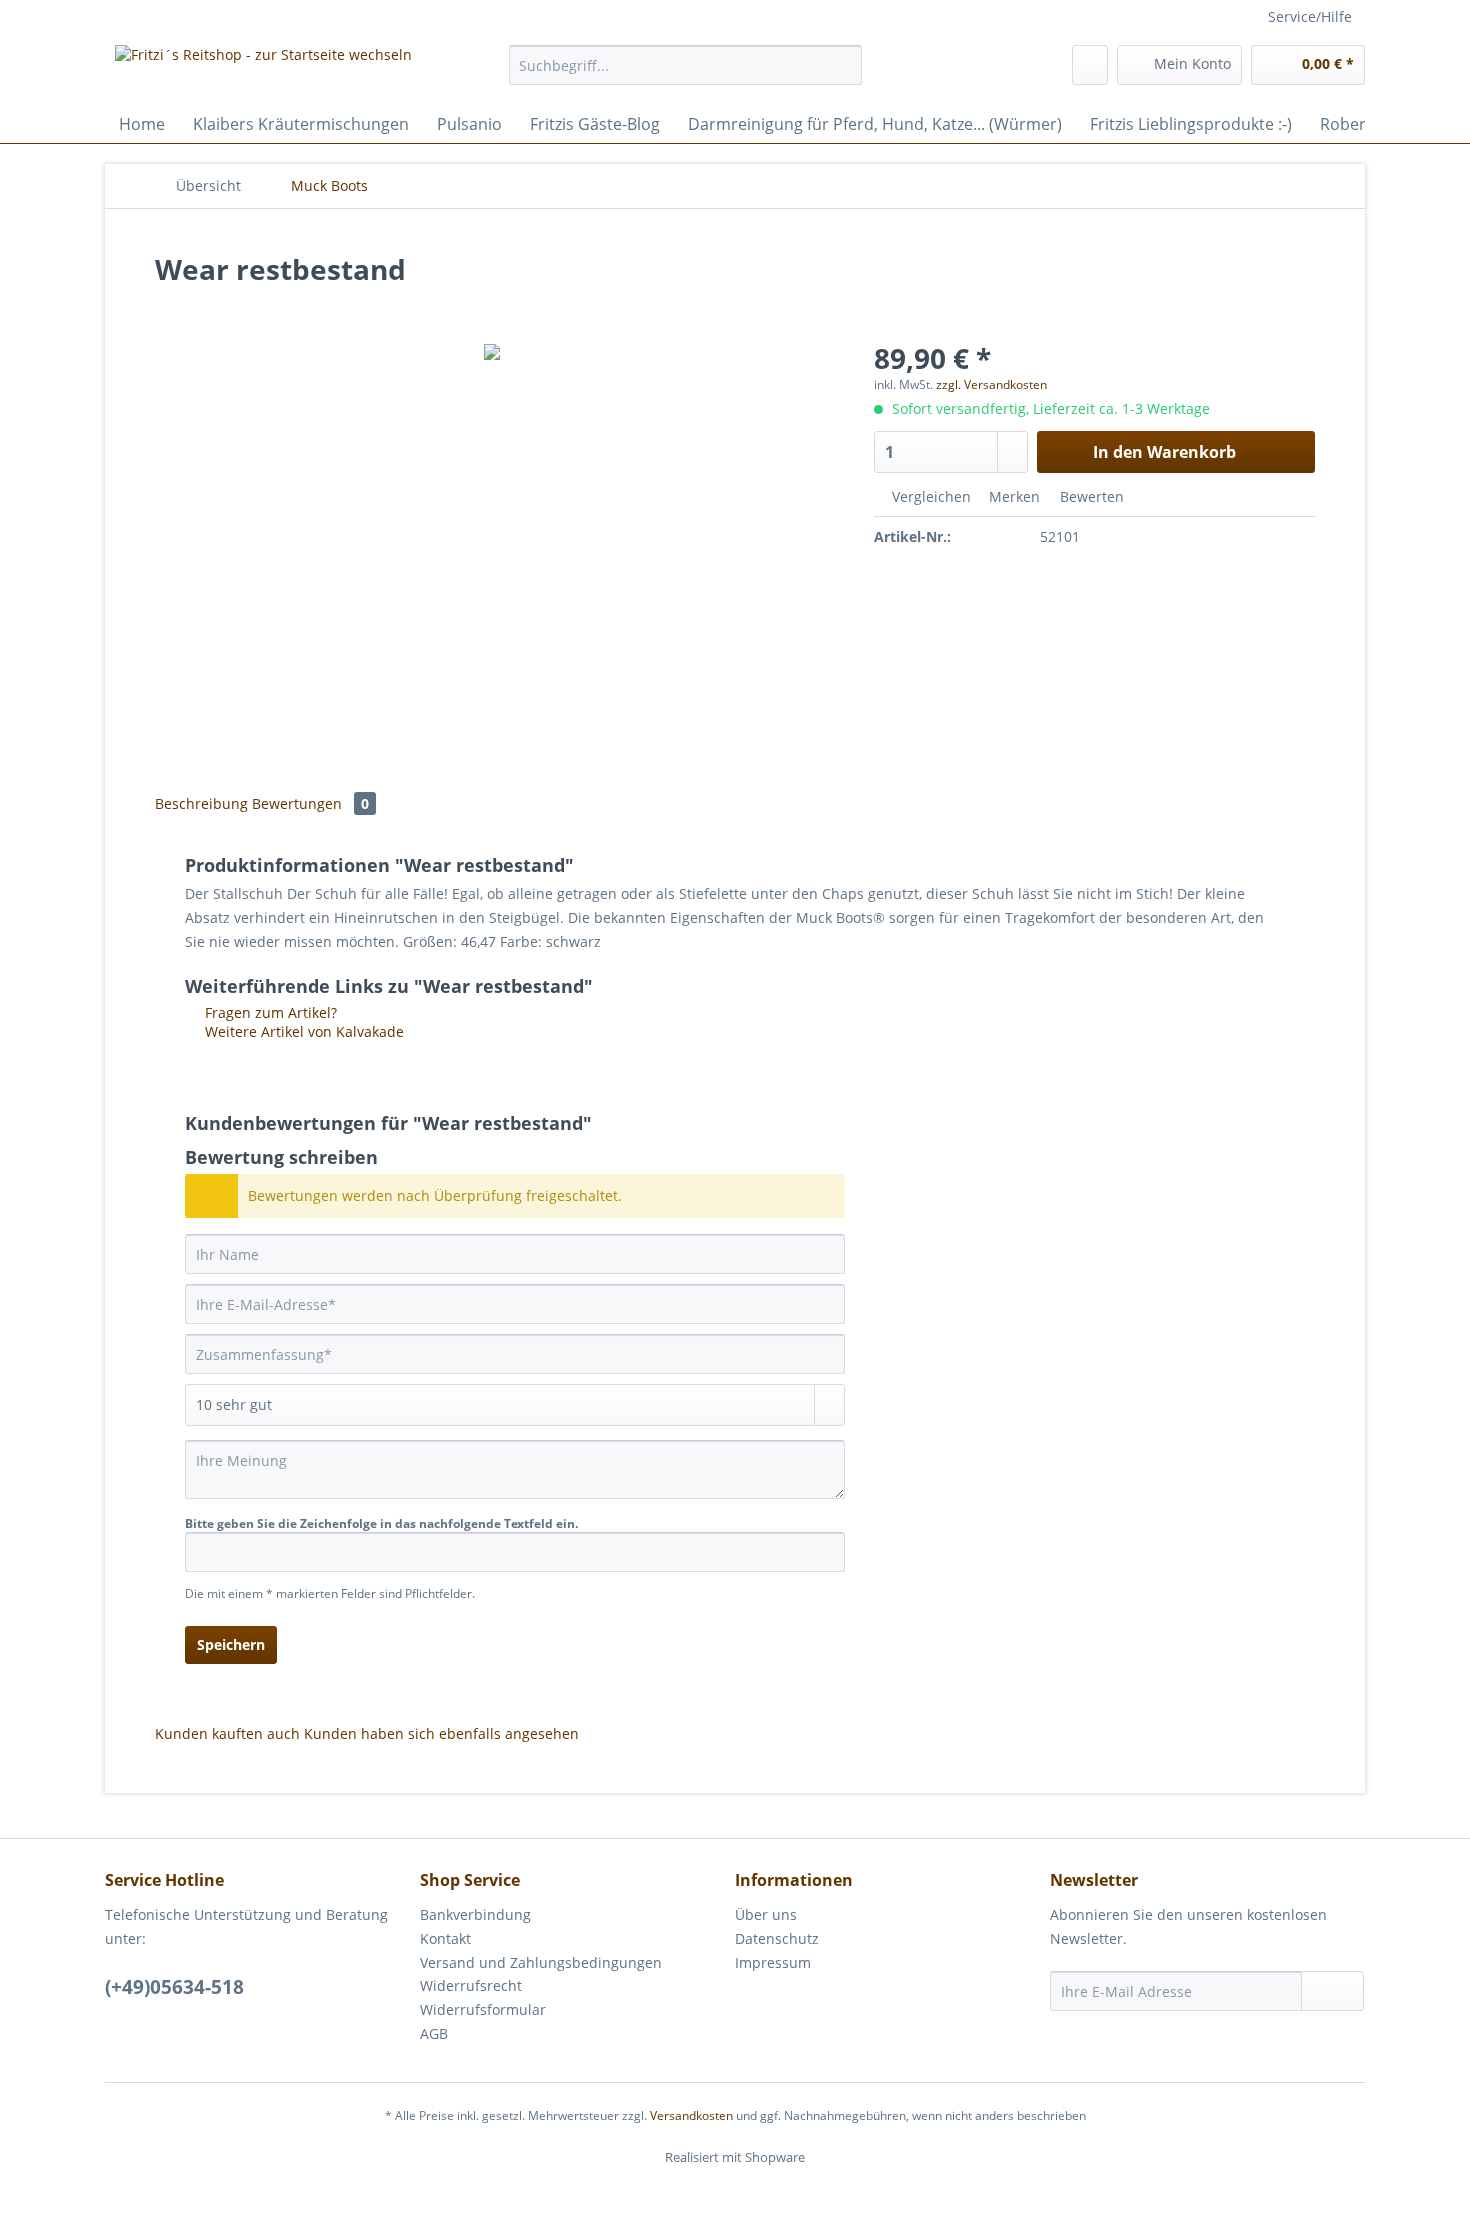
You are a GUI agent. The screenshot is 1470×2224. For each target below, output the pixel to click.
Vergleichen (929, 496)
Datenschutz (777, 1938)
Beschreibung (201, 803)
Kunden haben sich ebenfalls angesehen (441, 1733)
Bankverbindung (475, 1914)
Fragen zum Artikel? (269, 1012)
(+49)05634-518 (174, 1987)
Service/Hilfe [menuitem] (1310, 16)
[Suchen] (843, 65)
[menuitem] (685, 74)
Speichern (231, 1644)
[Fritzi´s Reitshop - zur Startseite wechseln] (263, 70)
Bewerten (1090, 496)
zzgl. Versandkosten (991, 384)
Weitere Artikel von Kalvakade (302, 1031)
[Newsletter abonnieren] (1332, 1991)
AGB (434, 2033)
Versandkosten (691, 2115)
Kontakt (445, 1938)
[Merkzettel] (1090, 65)
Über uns (766, 1914)
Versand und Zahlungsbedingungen (541, 1962)
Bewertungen (310, 803)
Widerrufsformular (483, 2009)
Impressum (773, 1962)
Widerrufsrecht (471, 1985)
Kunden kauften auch (227, 1733)
